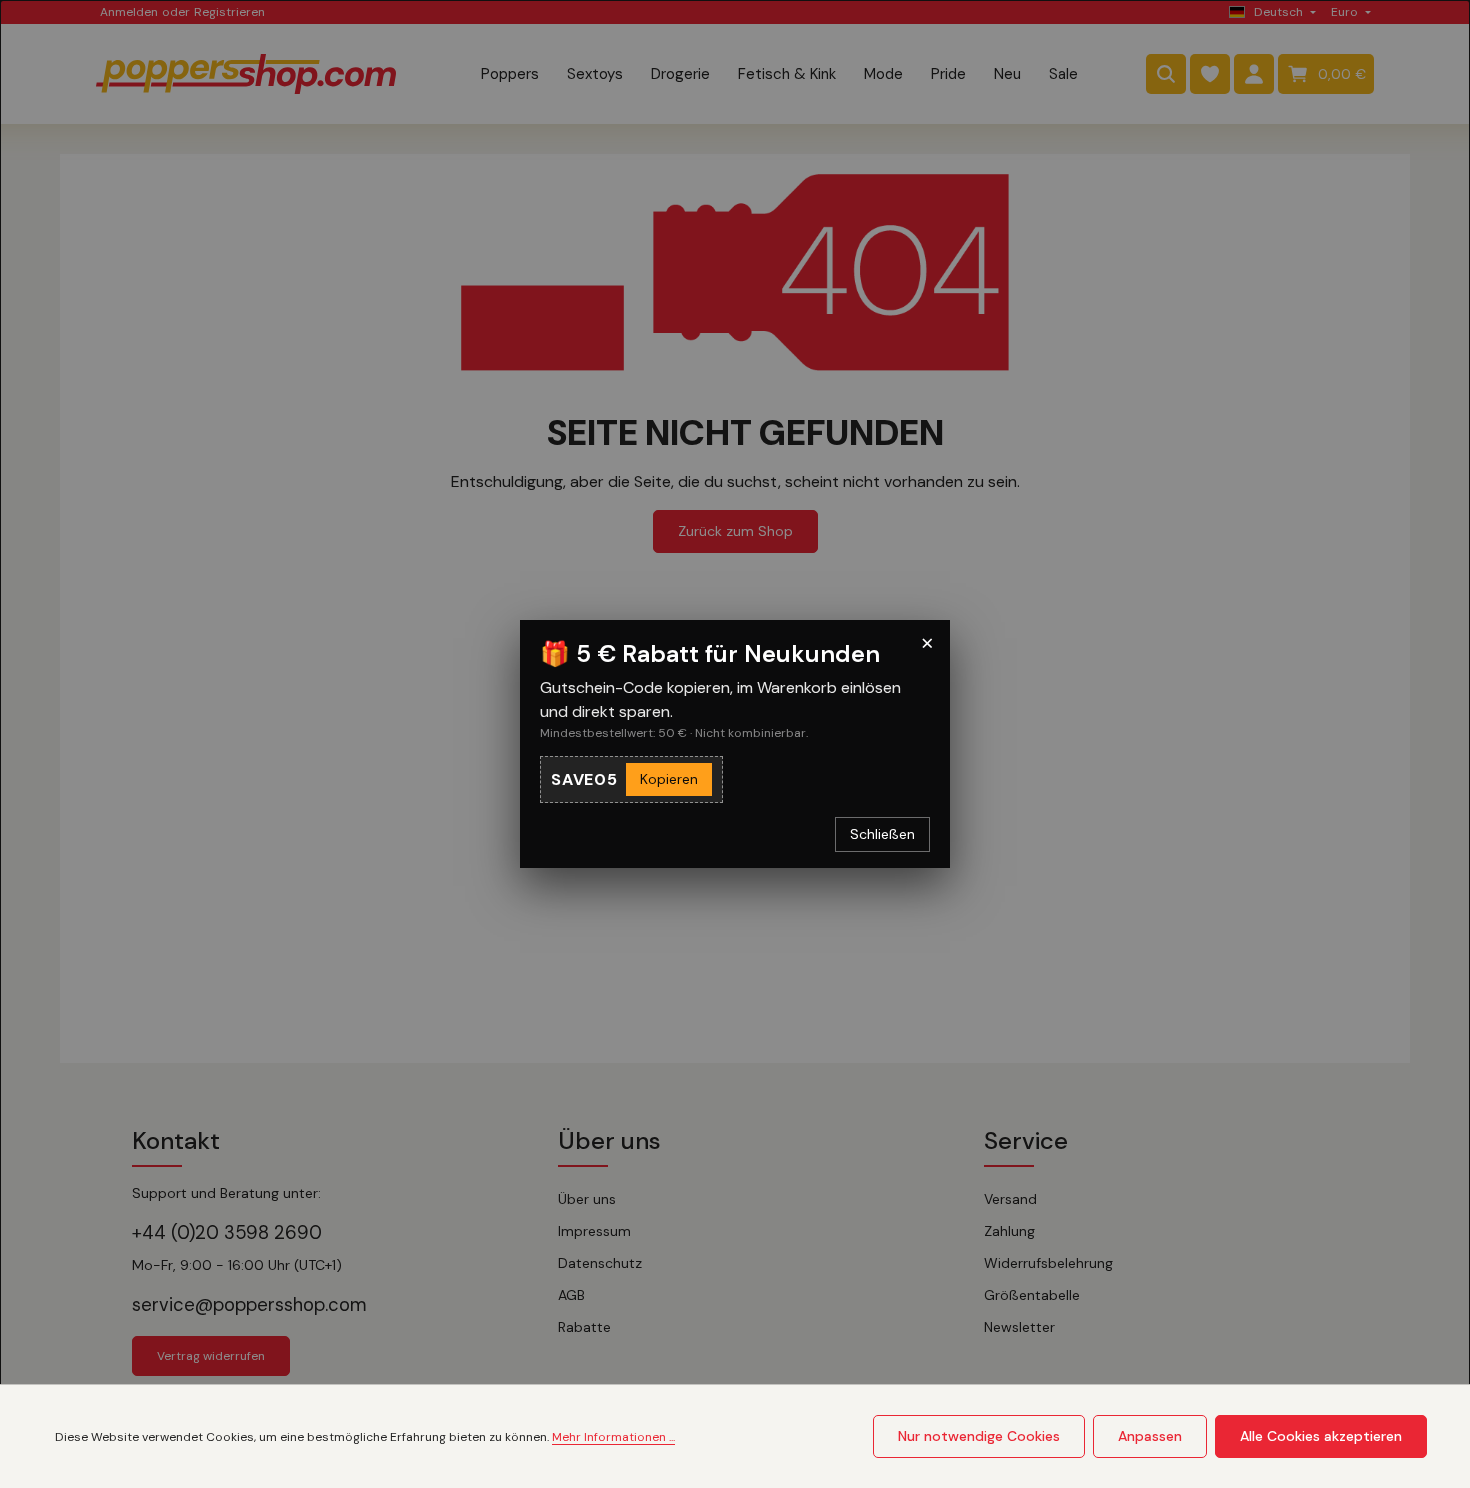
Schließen (882, 834)
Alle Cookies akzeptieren (1321, 1436)
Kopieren (669, 779)
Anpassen (1150, 1436)
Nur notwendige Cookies (979, 1436)
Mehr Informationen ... (613, 1437)
